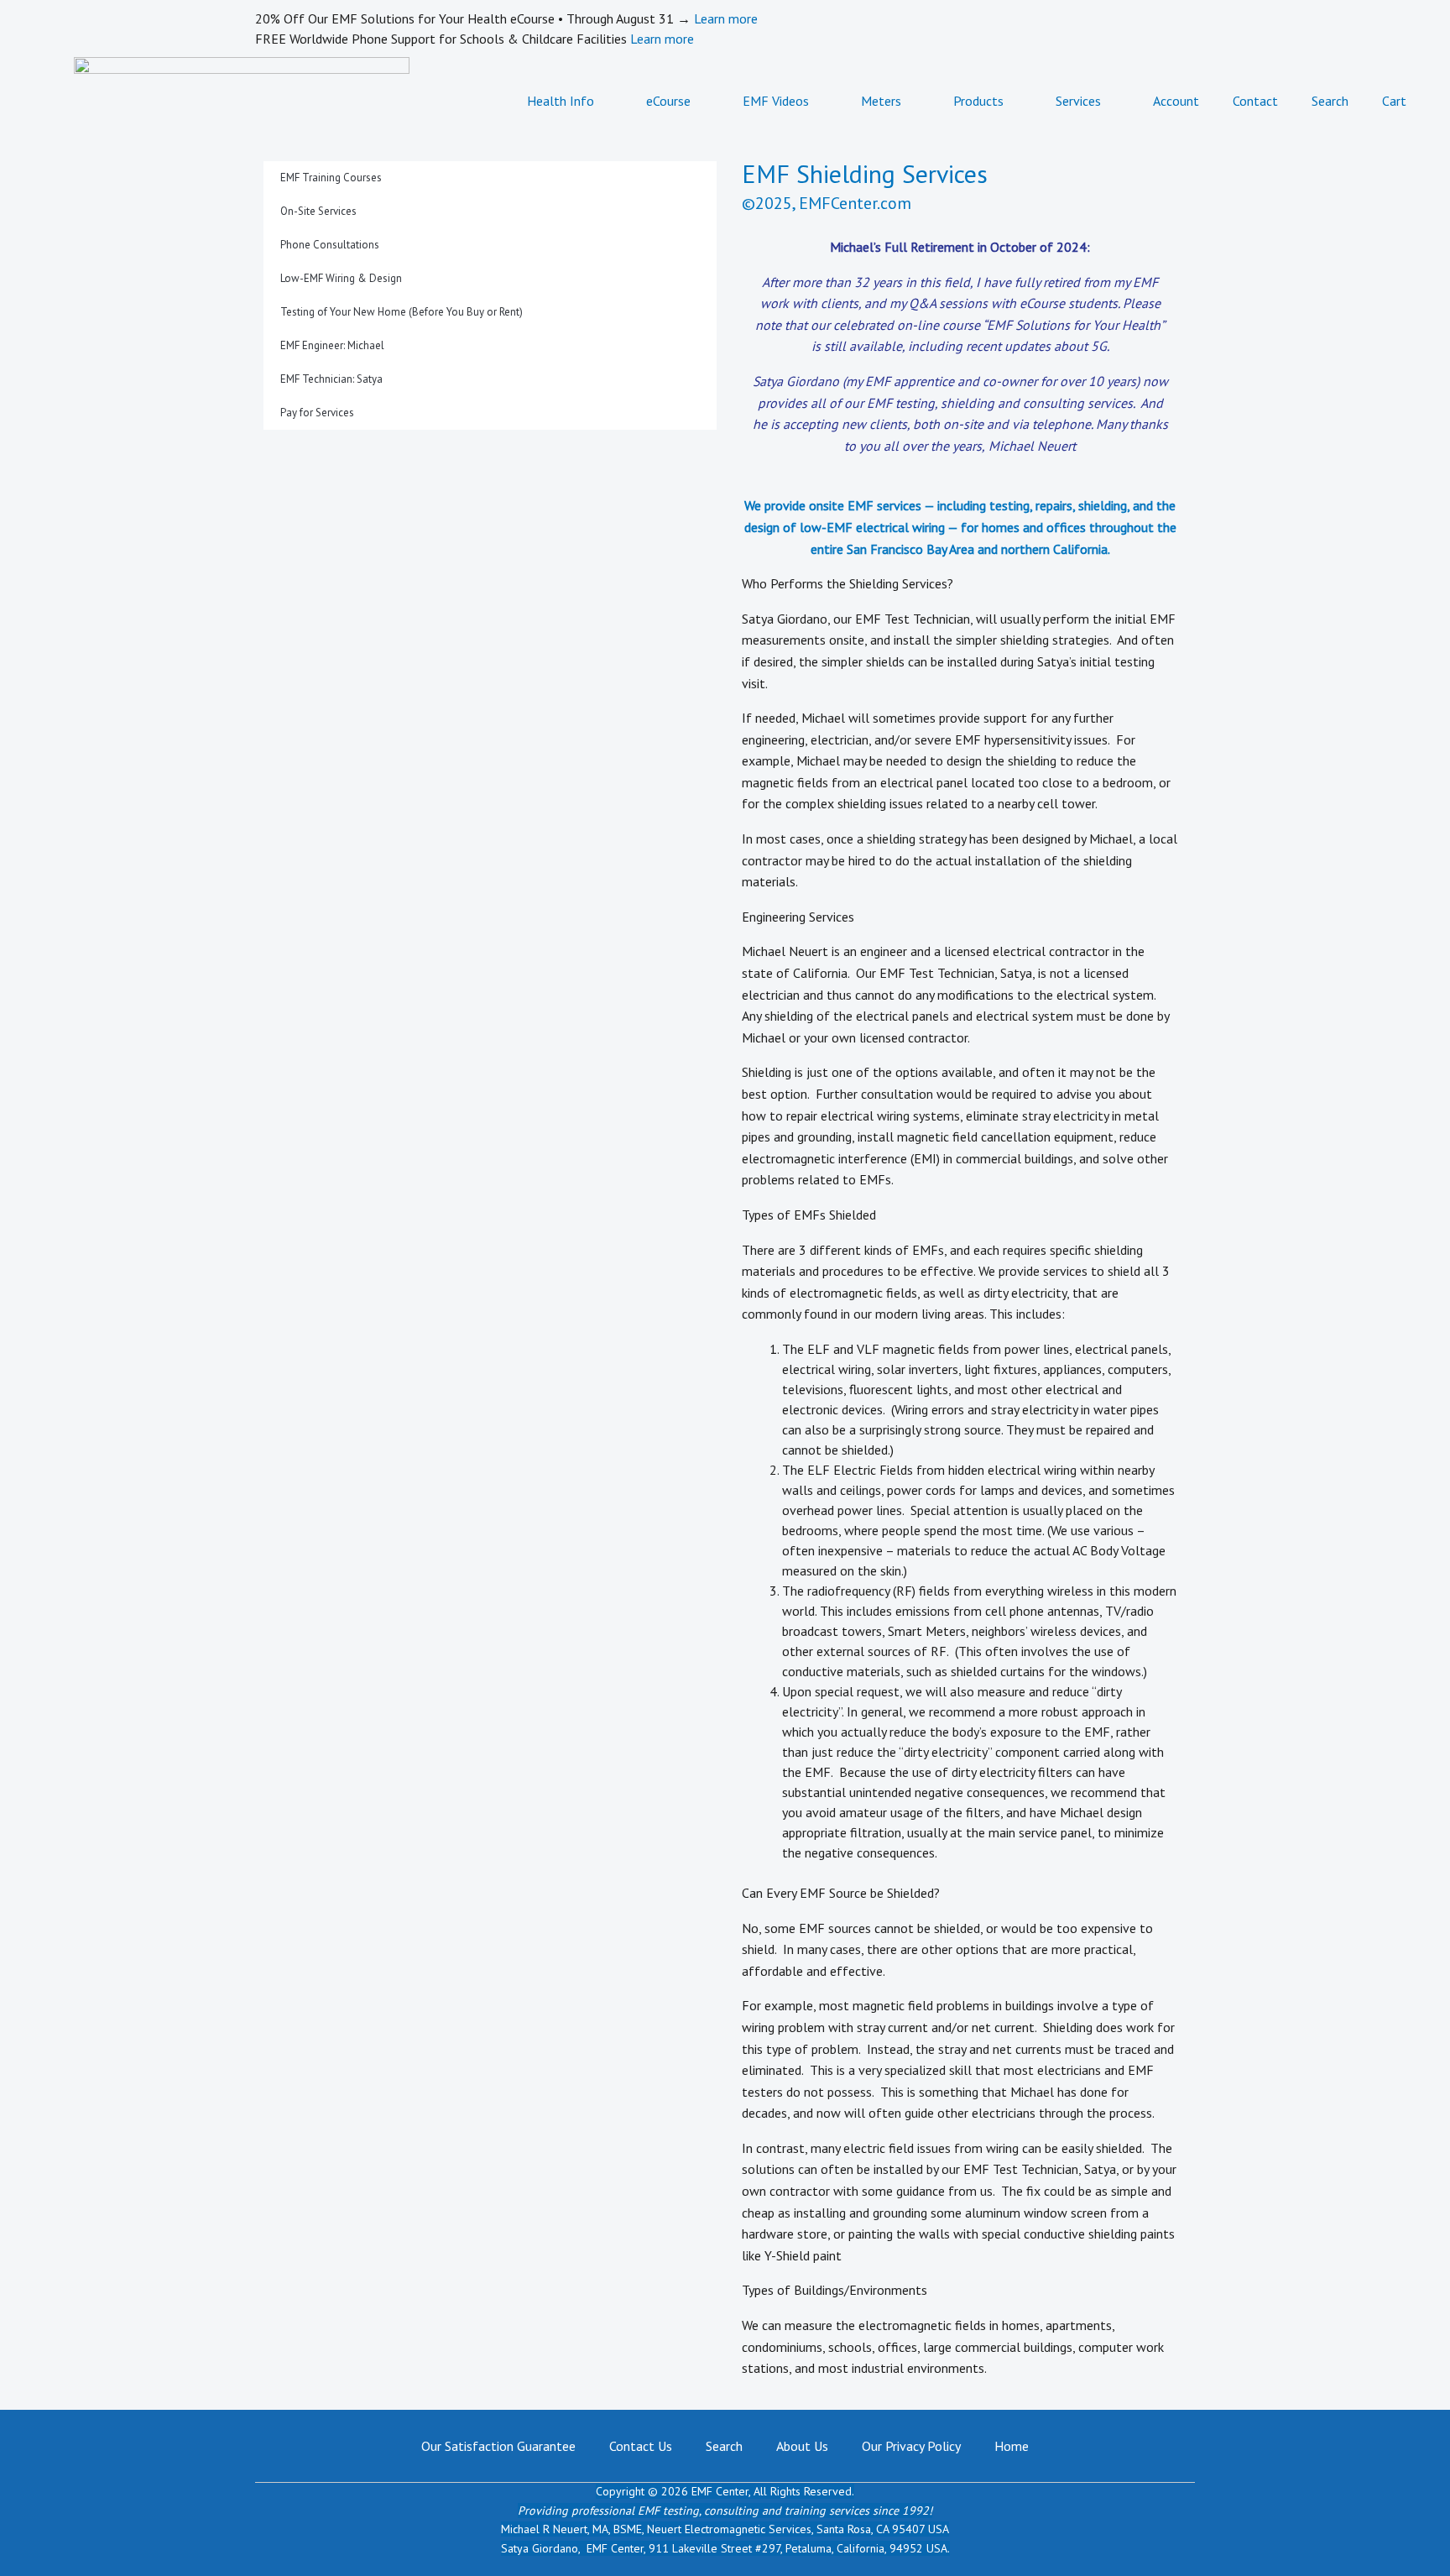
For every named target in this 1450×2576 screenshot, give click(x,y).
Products (978, 101)
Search (1330, 101)
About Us (802, 2446)
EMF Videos (776, 101)
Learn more (726, 18)
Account (1176, 101)
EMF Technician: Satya (331, 379)
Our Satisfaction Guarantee (498, 2446)
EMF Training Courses (331, 178)
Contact (1255, 101)
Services (1078, 101)
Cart (1394, 101)
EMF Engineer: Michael (332, 345)
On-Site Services (318, 211)
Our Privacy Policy (911, 2446)
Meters (881, 101)
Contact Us (641, 2446)
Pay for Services (317, 413)
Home (1012, 2446)
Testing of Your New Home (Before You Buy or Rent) (402, 312)
